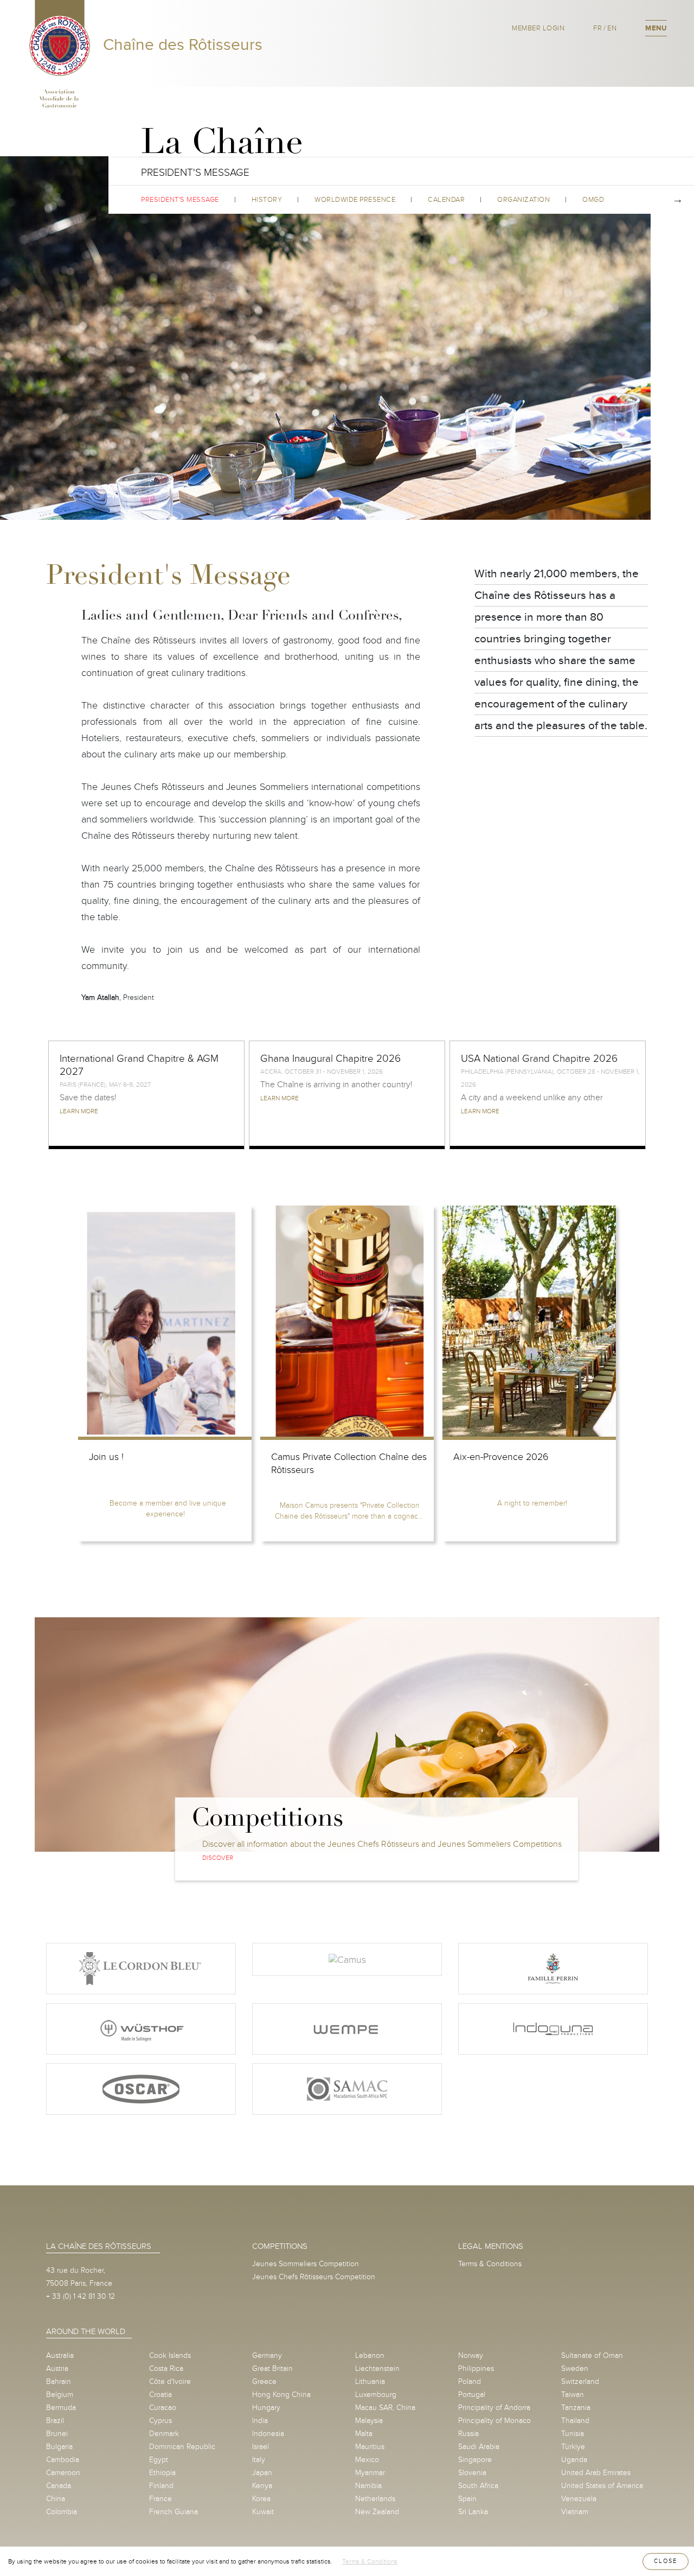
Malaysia (369, 2421)
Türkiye (573, 2447)
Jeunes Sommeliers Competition (306, 2264)
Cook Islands (170, 2355)
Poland (470, 2381)
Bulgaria (59, 2447)
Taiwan (573, 2395)
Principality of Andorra (494, 2408)
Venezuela (579, 2499)
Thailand (575, 2421)
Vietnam (575, 2512)
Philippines (476, 2368)
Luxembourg (376, 2395)
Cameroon (63, 2473)
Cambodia (63, 2460)
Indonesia (268, 2434)
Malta (364, 2434)
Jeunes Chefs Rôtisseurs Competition (314, 2277)
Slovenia (472, 2473)
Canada (59, 2486)
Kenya (262, 2486)
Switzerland (580, 2381)
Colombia (62, 2512)
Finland (161, 2486)
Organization (523, 200)
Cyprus (160, 2421)
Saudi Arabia (479, 2447)
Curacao (163, 2408)
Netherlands (375, 2499)
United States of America (602, 2486)
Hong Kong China (281, 2395)
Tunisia (573, 2434)
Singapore (475, 2460)
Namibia (368, 2486)
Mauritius (370, 2447)
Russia (468, 2434)
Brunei (57, 2434)
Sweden (575, 2368)
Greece (264, 2381)
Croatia (160, 2395)
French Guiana (173, 2512)
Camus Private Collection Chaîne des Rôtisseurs (349, 1464)
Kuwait (263, 2512)
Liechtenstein (377, 2368)
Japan (262, 2473)
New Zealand (377, 2512)
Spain (467, 2499)
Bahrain (59, 2381)
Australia (60, 2355)
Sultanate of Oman (592, 2355)
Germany (267, 2355)
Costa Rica (166, 2368)
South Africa (478, 2486)
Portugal (472, 2395)
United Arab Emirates (596, 2473)
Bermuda (61, 2408)
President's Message (180, 200)
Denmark (164, 2434)
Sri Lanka (473, 2512)
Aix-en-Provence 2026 (501, 1457)
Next (678, 200)
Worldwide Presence (355, 200)
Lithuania (370, 2381)
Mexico (367, 2460)
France (160, 2499)
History (267, 200)
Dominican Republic (182, 2447)
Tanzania (576, 2408)
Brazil (55, 2421)
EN (612, 28)
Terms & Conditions (490, 2264)
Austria (57, 2368)
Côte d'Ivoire (170, 2381)
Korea (261, 2499)
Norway (471, 2355)
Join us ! (106, 1457)
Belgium (60, 2395)
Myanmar (370, 2473)
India (260, 2421)
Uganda (574, 2460)
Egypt (159, 2460)
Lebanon (370, 2355)
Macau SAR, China (385, 2408)
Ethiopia (162, 2473)
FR (597, 28)
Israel (261, 2447)
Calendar (446, 200)
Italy (259, 2460)
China (56, 2499)
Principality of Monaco (494, 2421)
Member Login (538, 28)
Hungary (266, 2408)
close (666, 2561)
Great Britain (272, 2368)
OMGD (593, 200)
